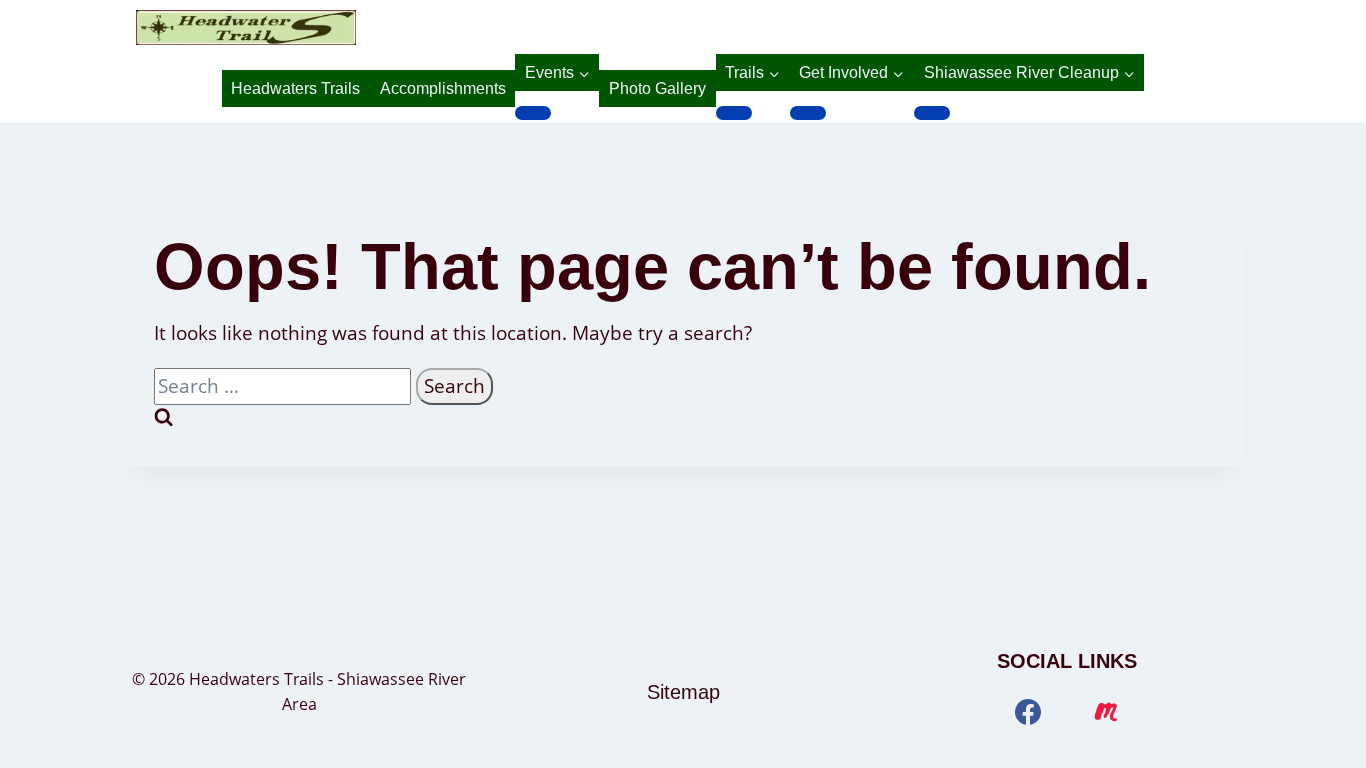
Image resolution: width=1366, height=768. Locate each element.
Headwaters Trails (295, 88)
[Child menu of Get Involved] (808, 113)
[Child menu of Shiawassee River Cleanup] (932, 113)
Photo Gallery (657, 88)
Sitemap (683, 692)
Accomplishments (443, 88)
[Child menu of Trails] (734, 113)
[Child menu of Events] (533, 113)
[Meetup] (1106, 712)
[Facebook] (1028, 712)
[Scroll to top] (1318, 730)
